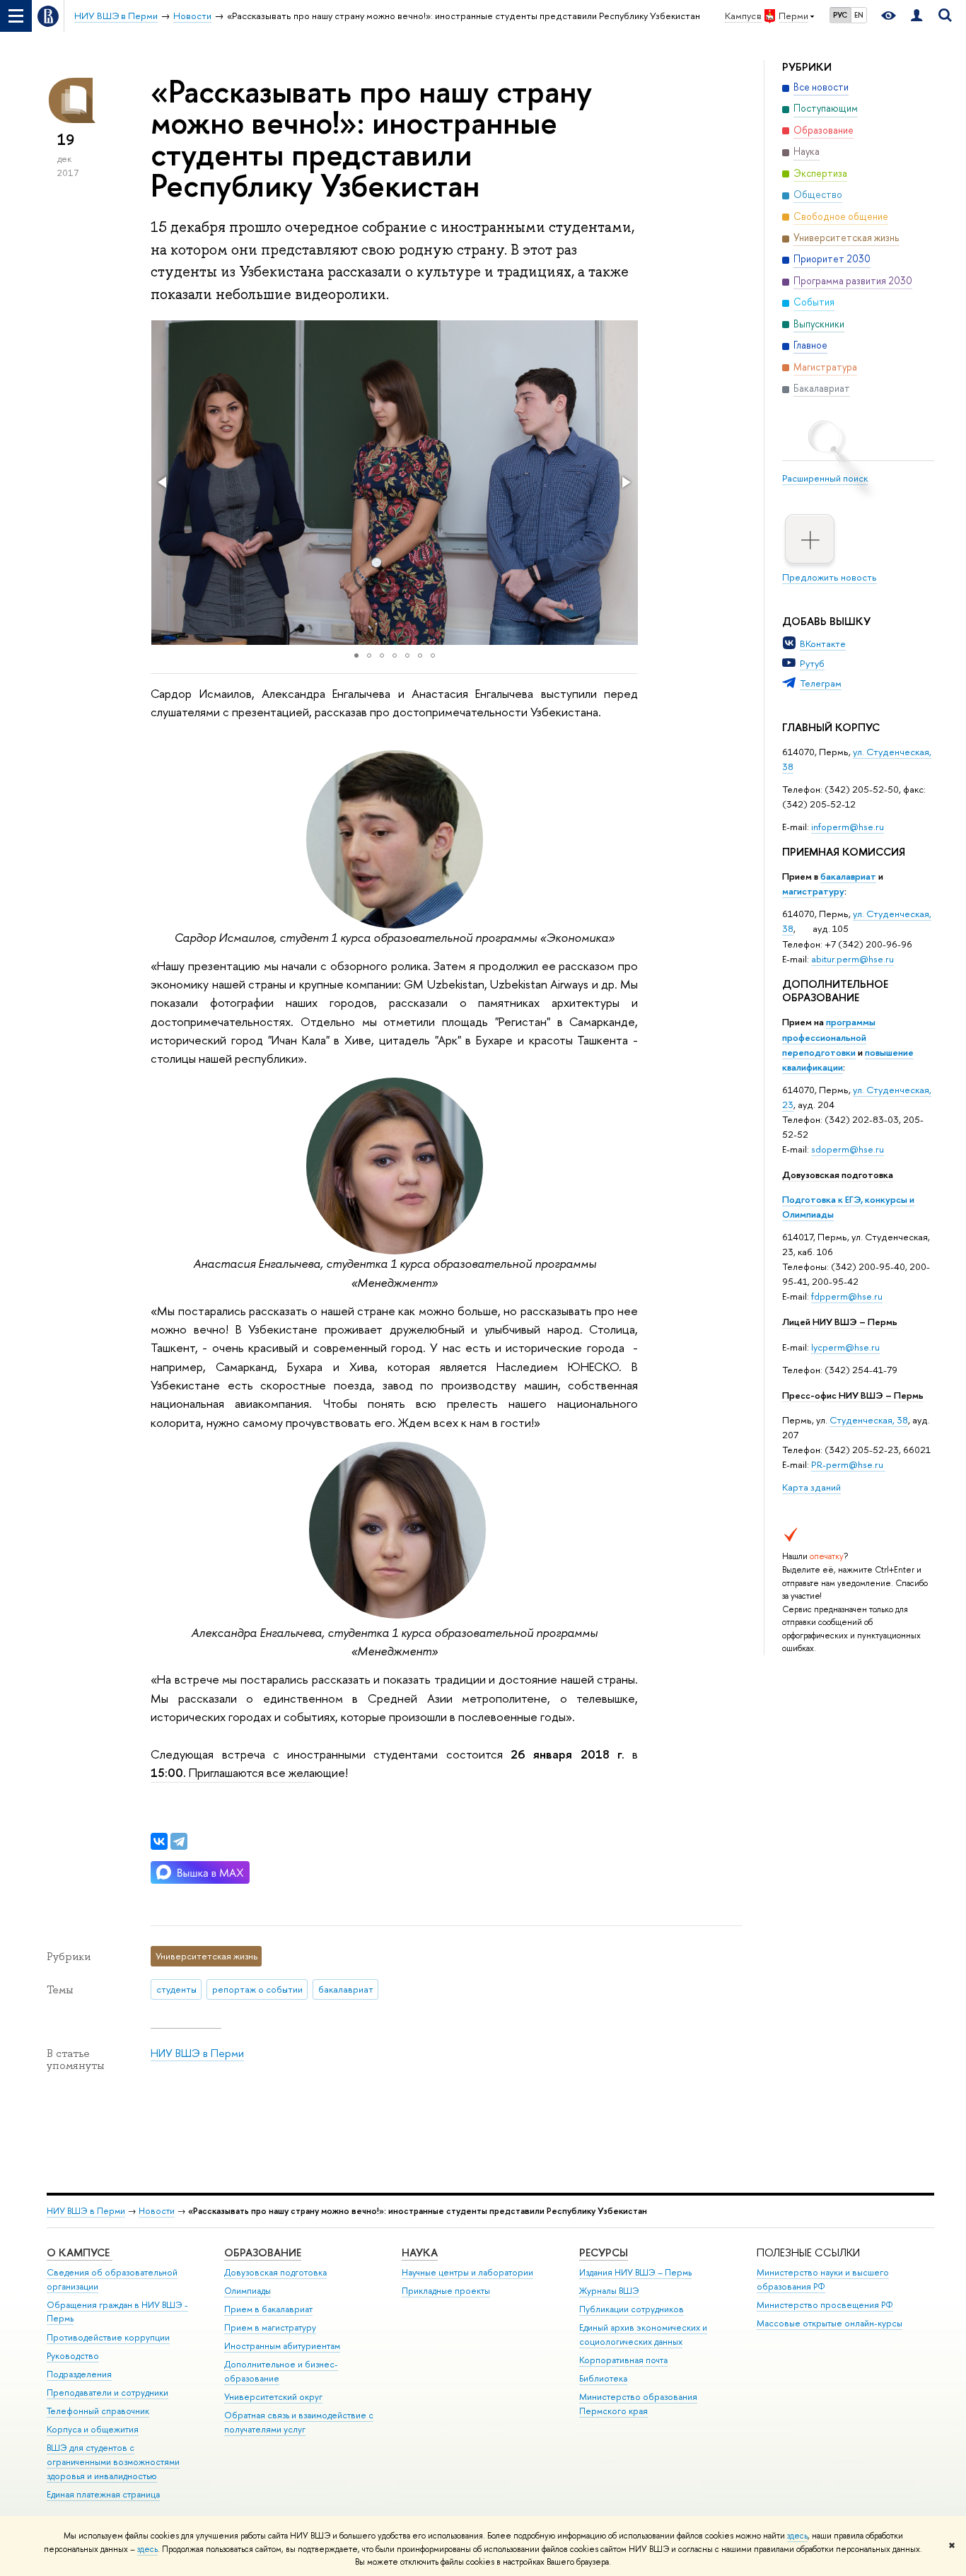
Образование (263, 2252)
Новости (157, 2211)
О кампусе (80, 2252)
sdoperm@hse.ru (848, 1149)
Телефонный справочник (98, 2411)
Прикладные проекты (446, 2291)
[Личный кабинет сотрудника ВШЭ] (916, 16)
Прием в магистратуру (270, 2327)
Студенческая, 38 (869, 1420)
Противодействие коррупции (108, 2337)
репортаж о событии (257, 1989)
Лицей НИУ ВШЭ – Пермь (840, 1322)
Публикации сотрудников (632, 2309)
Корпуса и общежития (93, 2429)
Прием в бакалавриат (268, 2309)
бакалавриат (848, 876)
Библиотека (603, 2378)
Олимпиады (248, 2291)
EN (859, 15)
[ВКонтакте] (159, 1841)
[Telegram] (179, 1841)
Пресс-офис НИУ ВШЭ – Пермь (853, 1395)
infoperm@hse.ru (848, 827)
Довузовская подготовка (838, 1175)
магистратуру (813, 891)
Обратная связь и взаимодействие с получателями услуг (299, 2422)
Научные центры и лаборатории (467, 2272)
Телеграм (821, 683)
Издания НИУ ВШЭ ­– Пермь (635, 2272)
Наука (420, 2252)
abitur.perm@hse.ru (852, 959)
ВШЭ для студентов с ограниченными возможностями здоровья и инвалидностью (113, 2462)
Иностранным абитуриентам (282, 2346)
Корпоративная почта (623, 2360)
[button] (163, 482)
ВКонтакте (823, 643)
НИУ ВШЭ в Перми (197, 2053)
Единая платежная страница (103, 2494)
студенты (176, 1989)
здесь (797, 2536)
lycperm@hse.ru (845, 1347)
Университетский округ (273, 2397)
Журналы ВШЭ (609, 2291)
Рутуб (812, 663)
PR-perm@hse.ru (847, 1464)
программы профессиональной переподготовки (829, 1037)
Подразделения (79, 2374)
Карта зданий (811, 1487)
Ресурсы (604, 2252)
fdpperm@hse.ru (847, 1296)
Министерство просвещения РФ (825, 2305)
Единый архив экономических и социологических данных (643, 2335)
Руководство (73, 2356)
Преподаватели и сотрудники (107, 2393)
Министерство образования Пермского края (638, 2404)
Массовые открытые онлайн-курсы (830, 2323)
